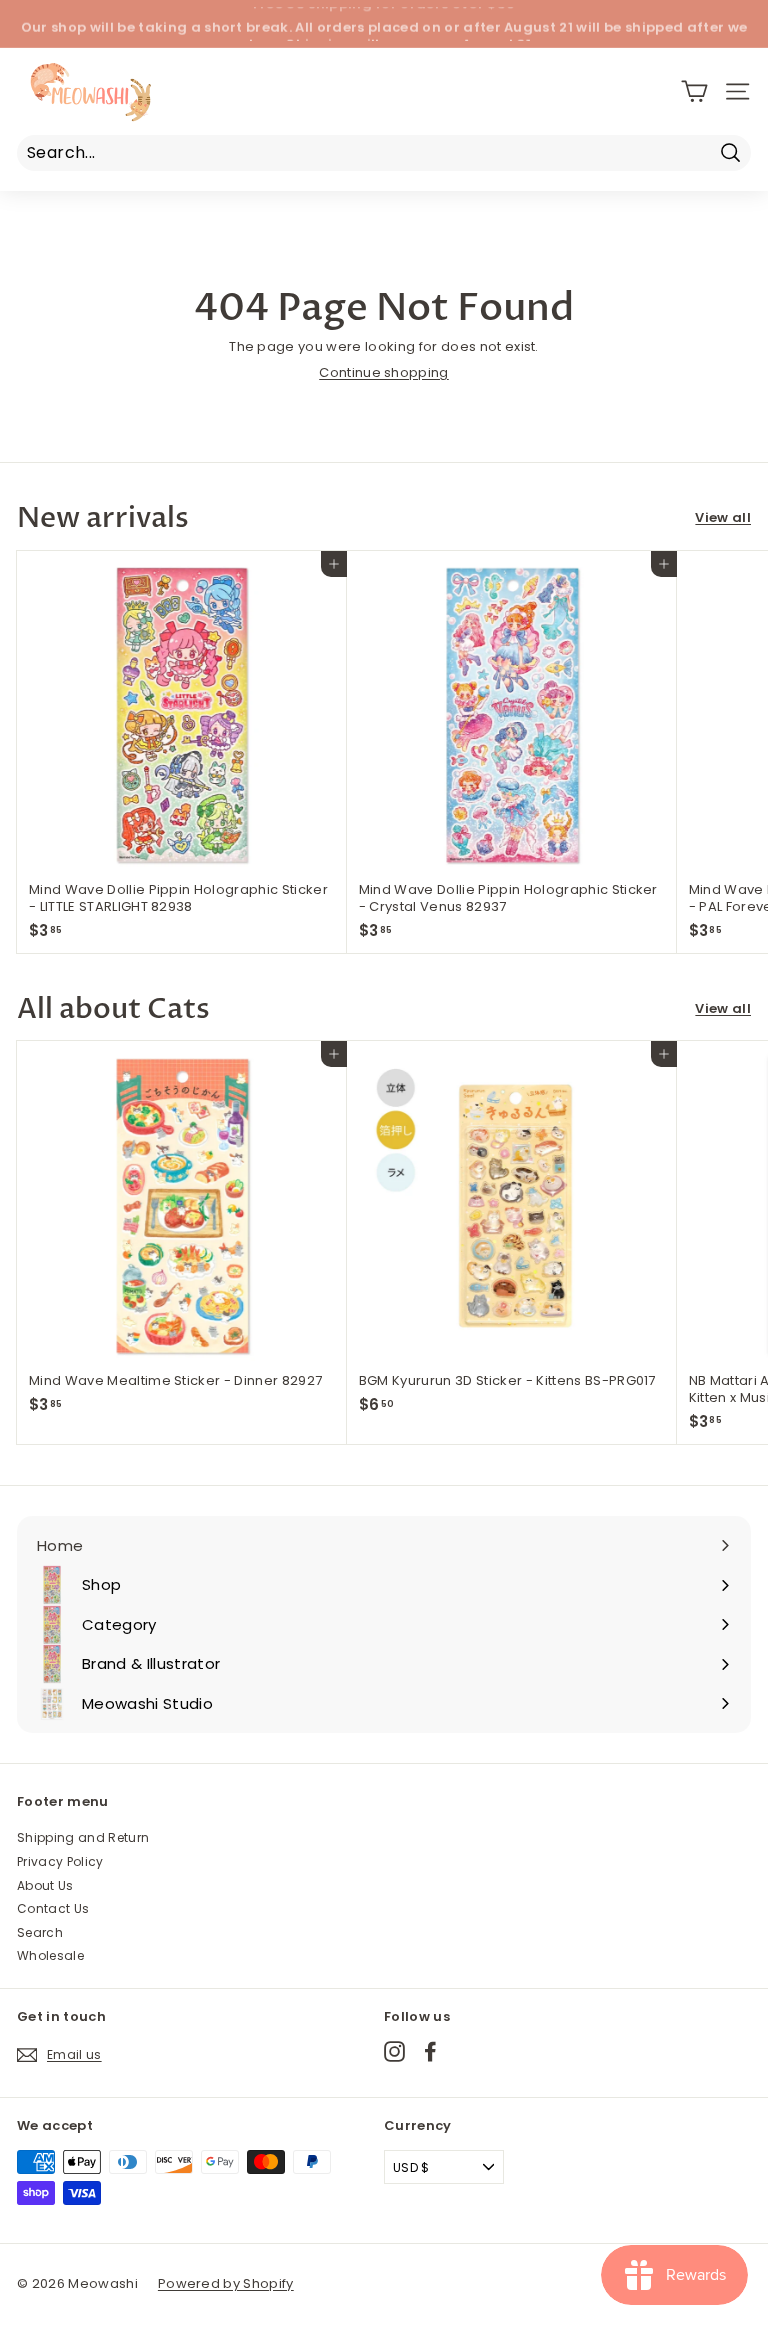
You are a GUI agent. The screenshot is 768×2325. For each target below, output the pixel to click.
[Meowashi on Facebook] (430, 2051)
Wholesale (50, 1955)
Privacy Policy (60, 1861)
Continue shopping (384, 372)
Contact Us (53, 1908)
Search (40, 1932)
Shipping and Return (83, 1837)
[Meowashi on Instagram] (394, 2051)
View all (723, 518)
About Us (45, 1885)
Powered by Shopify (226, 2283)
